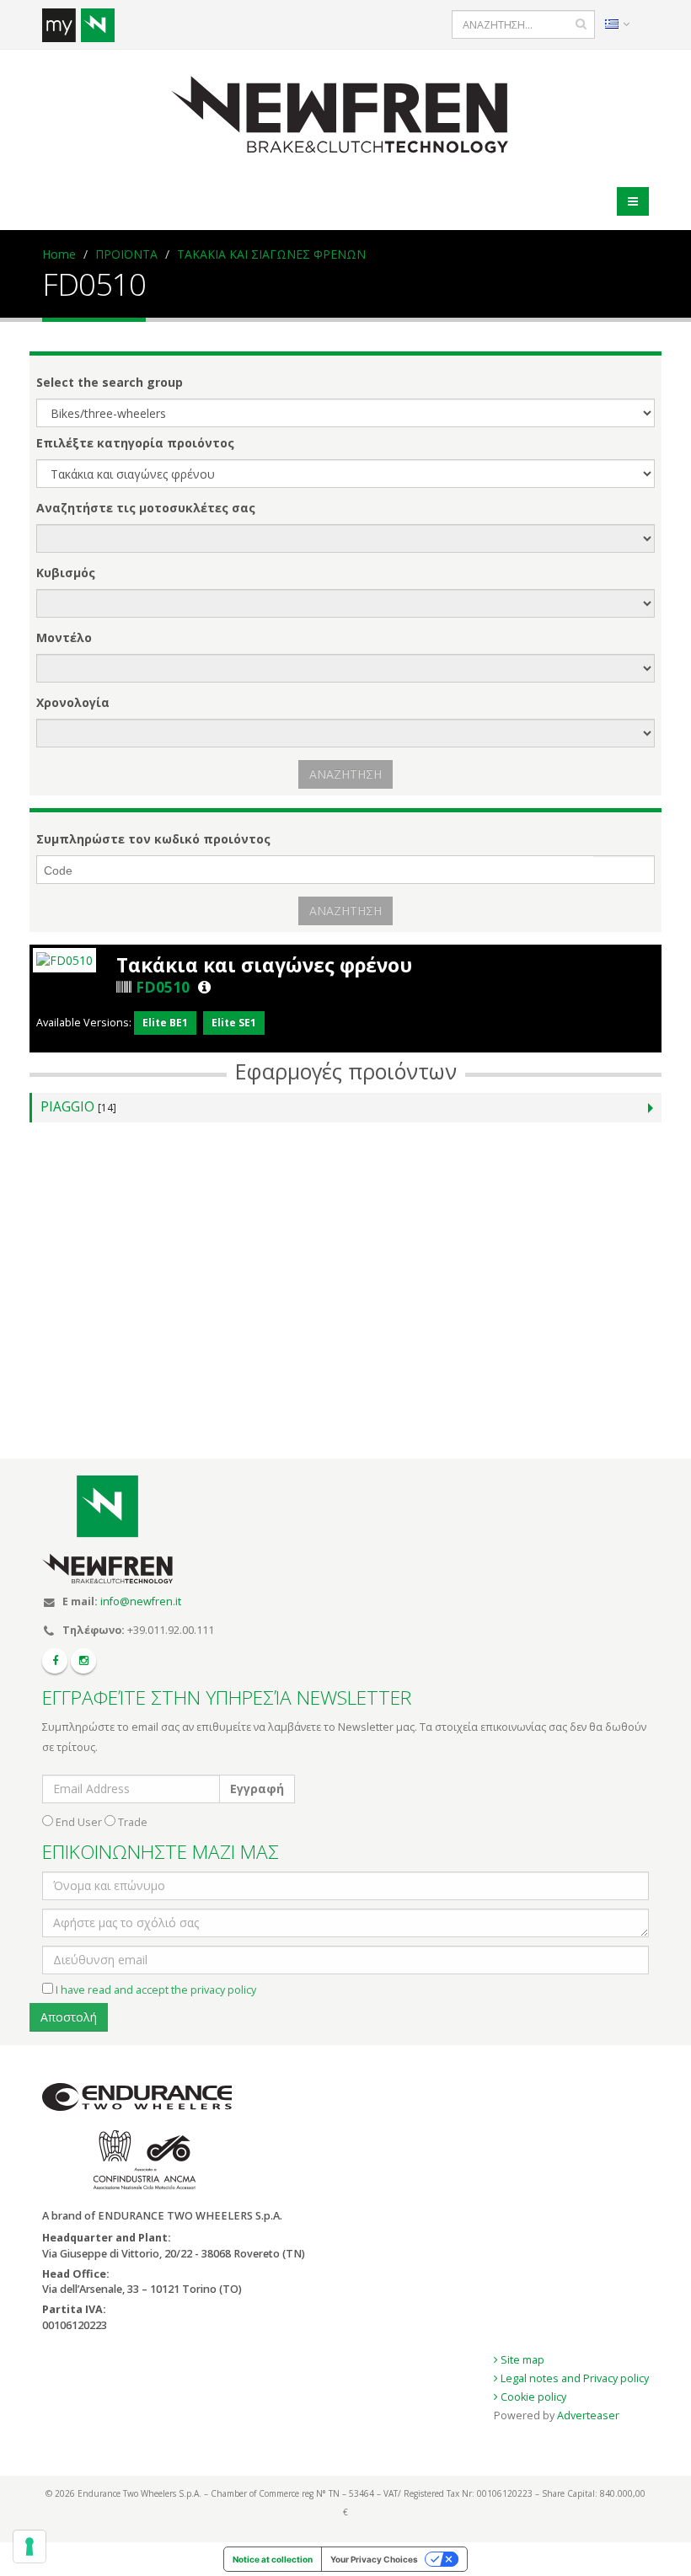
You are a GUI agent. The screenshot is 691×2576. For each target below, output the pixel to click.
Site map (521, 2360)
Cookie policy (532, 2397)
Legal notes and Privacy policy (573, 2378)
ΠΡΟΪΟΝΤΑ (126, 254)
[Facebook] (55, 1661)
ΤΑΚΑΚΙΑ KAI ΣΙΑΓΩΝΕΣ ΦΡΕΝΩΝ (271, 254)
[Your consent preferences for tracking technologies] (29, 2547)
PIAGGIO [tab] (78, 1107)
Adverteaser (588, 2415)
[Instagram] (83, 1661)
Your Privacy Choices (374, 2559)
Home (59, 254)
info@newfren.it (141, 1601)
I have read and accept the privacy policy (156, 1990)
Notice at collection (273, 2559)
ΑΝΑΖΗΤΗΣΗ (345, 774)
